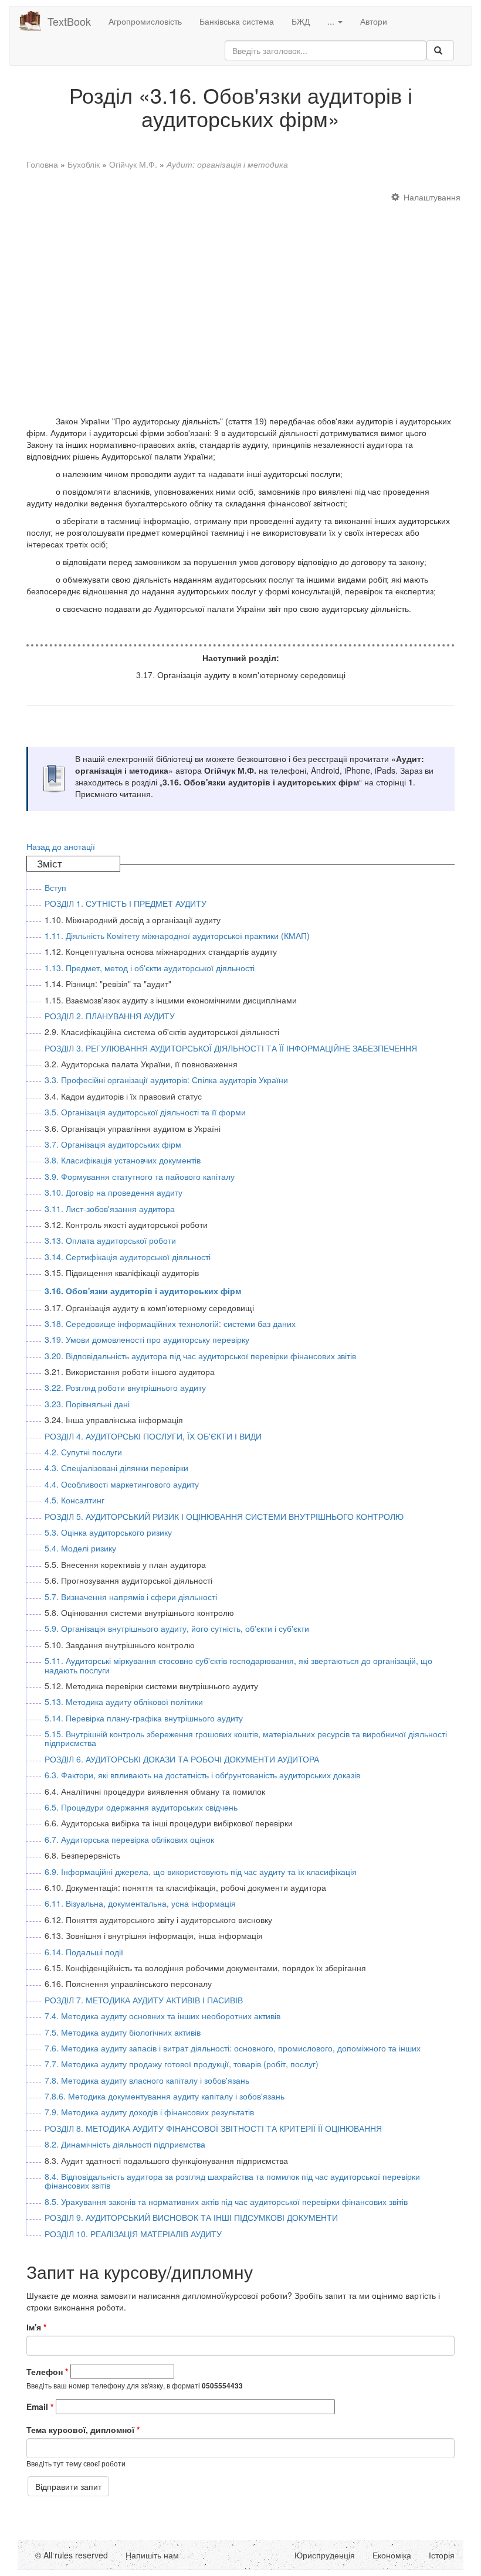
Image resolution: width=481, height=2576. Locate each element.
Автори (374, 21)
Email (40, 2407)
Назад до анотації (61, 846)
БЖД (301, 21)
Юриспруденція (325, 2555)
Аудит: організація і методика (227, 164)
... (332, 21)
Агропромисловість (145, 21)
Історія (442, 2555)
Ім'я (36, 2327)
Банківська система (237, 21)
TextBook (69, 21)
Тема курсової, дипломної (83, 2429)
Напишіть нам (152, 2555)
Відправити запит (68, 2486)
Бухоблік (84, 164)
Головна (42, 164)
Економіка (392, 2555)
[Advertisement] (240, 298)
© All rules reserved (72, 2555)
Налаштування (432, 197)
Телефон (47, 2371)
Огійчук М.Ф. (133, 164)
